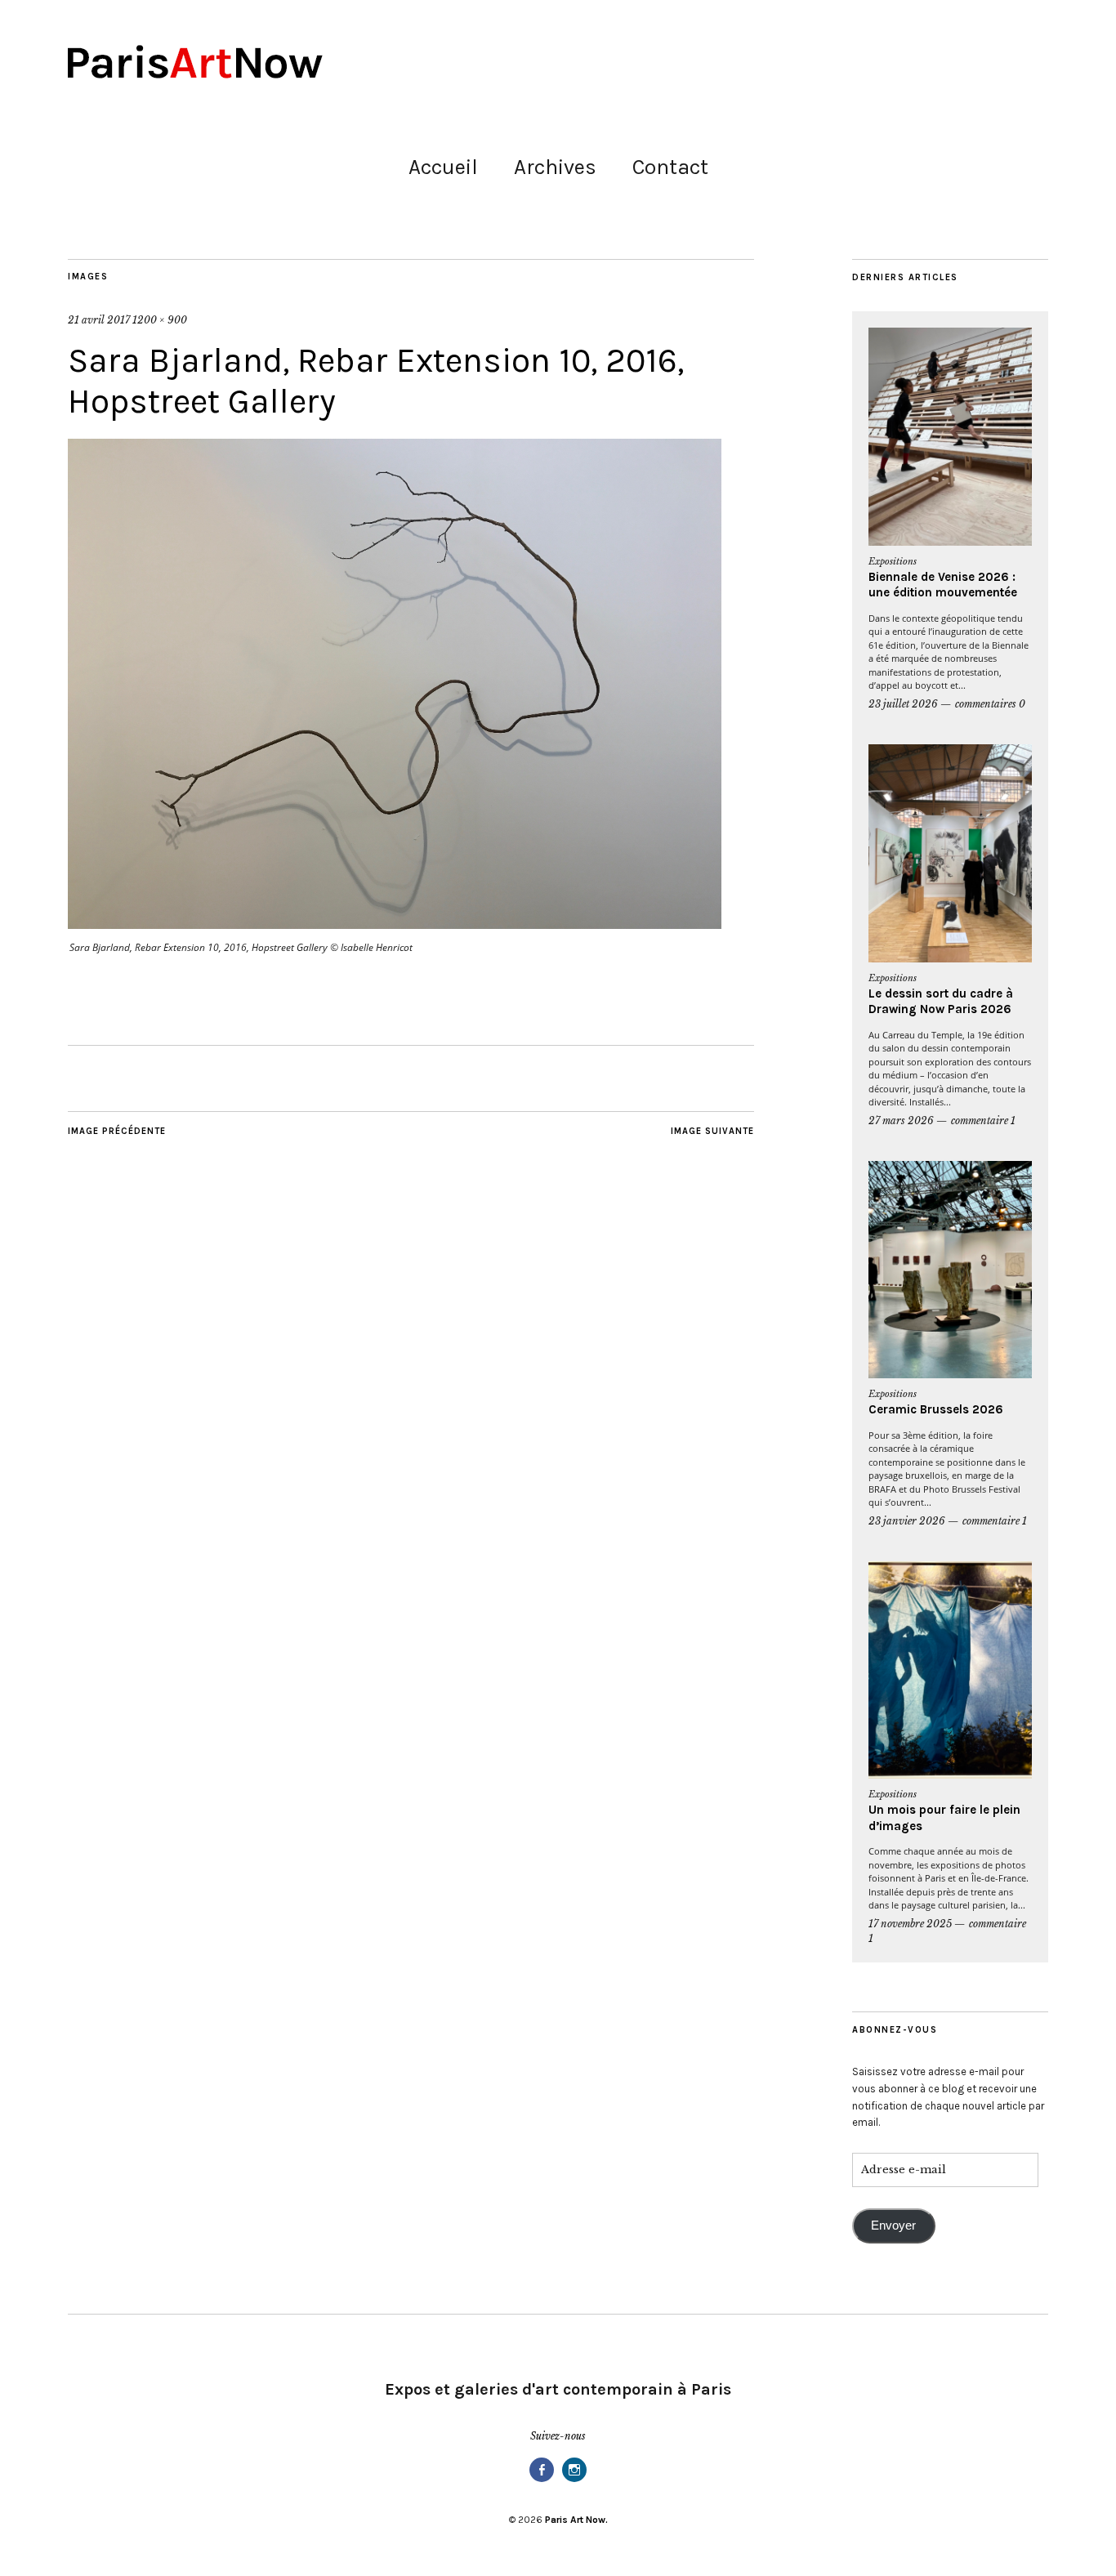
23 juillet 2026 (903, 704)
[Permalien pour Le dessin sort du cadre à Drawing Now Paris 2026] (950, 853)
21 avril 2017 (99, 320)
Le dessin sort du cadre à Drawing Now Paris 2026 (941, 1002)
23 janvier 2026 (907, 1521)
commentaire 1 (983, 1121)
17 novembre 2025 (910, 1924)
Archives (555, 167)
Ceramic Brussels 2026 (936, 1409)
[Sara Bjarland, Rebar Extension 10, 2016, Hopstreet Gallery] (395, 924)
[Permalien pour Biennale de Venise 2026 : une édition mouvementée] (950, 437)
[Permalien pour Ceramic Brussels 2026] (950, 1270)
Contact (670, 167)
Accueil (443, 167)
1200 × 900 (160, 320)
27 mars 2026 (901, 1121)
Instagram (574, 2481)
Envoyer (893, 2226)
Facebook (542, 2481)
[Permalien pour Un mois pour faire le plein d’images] (950, 1670)
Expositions (893, 561)
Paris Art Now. (576, 2520)
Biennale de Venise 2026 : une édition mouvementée (943, 585)
